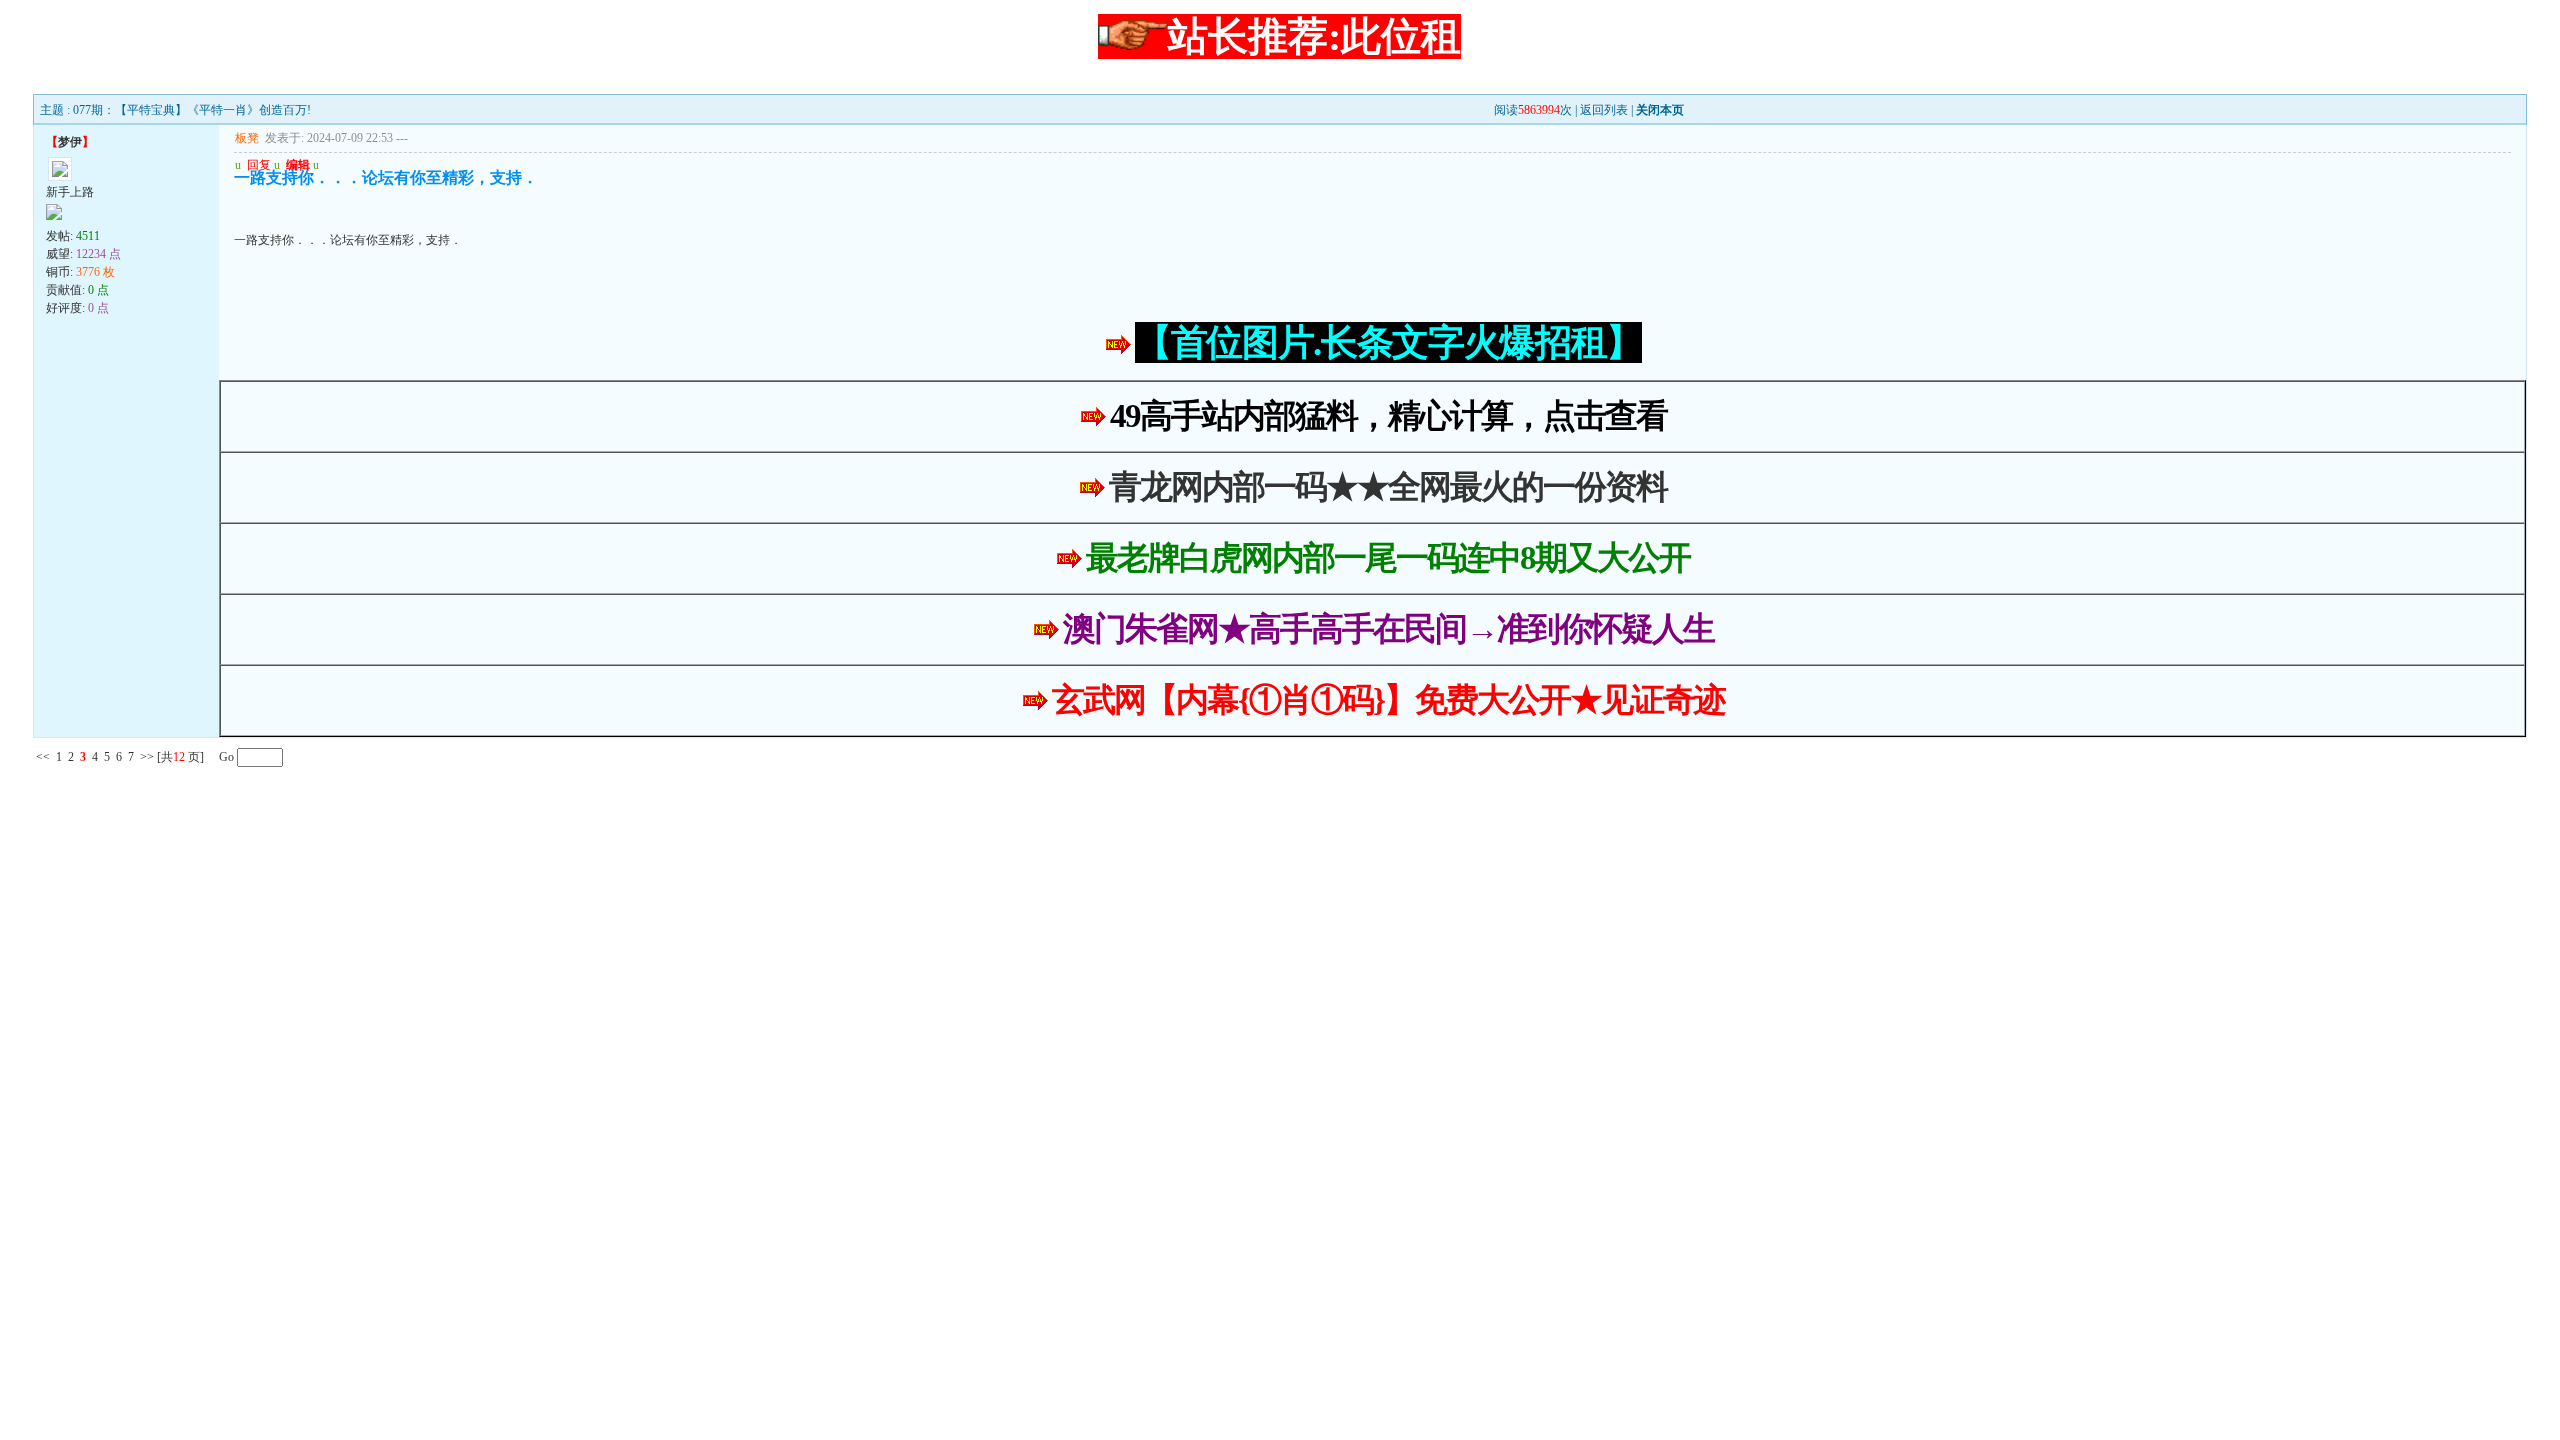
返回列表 (1604, 110)
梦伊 (70, 142)
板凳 (247, 138)
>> (147, 757)
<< (43, 757)
